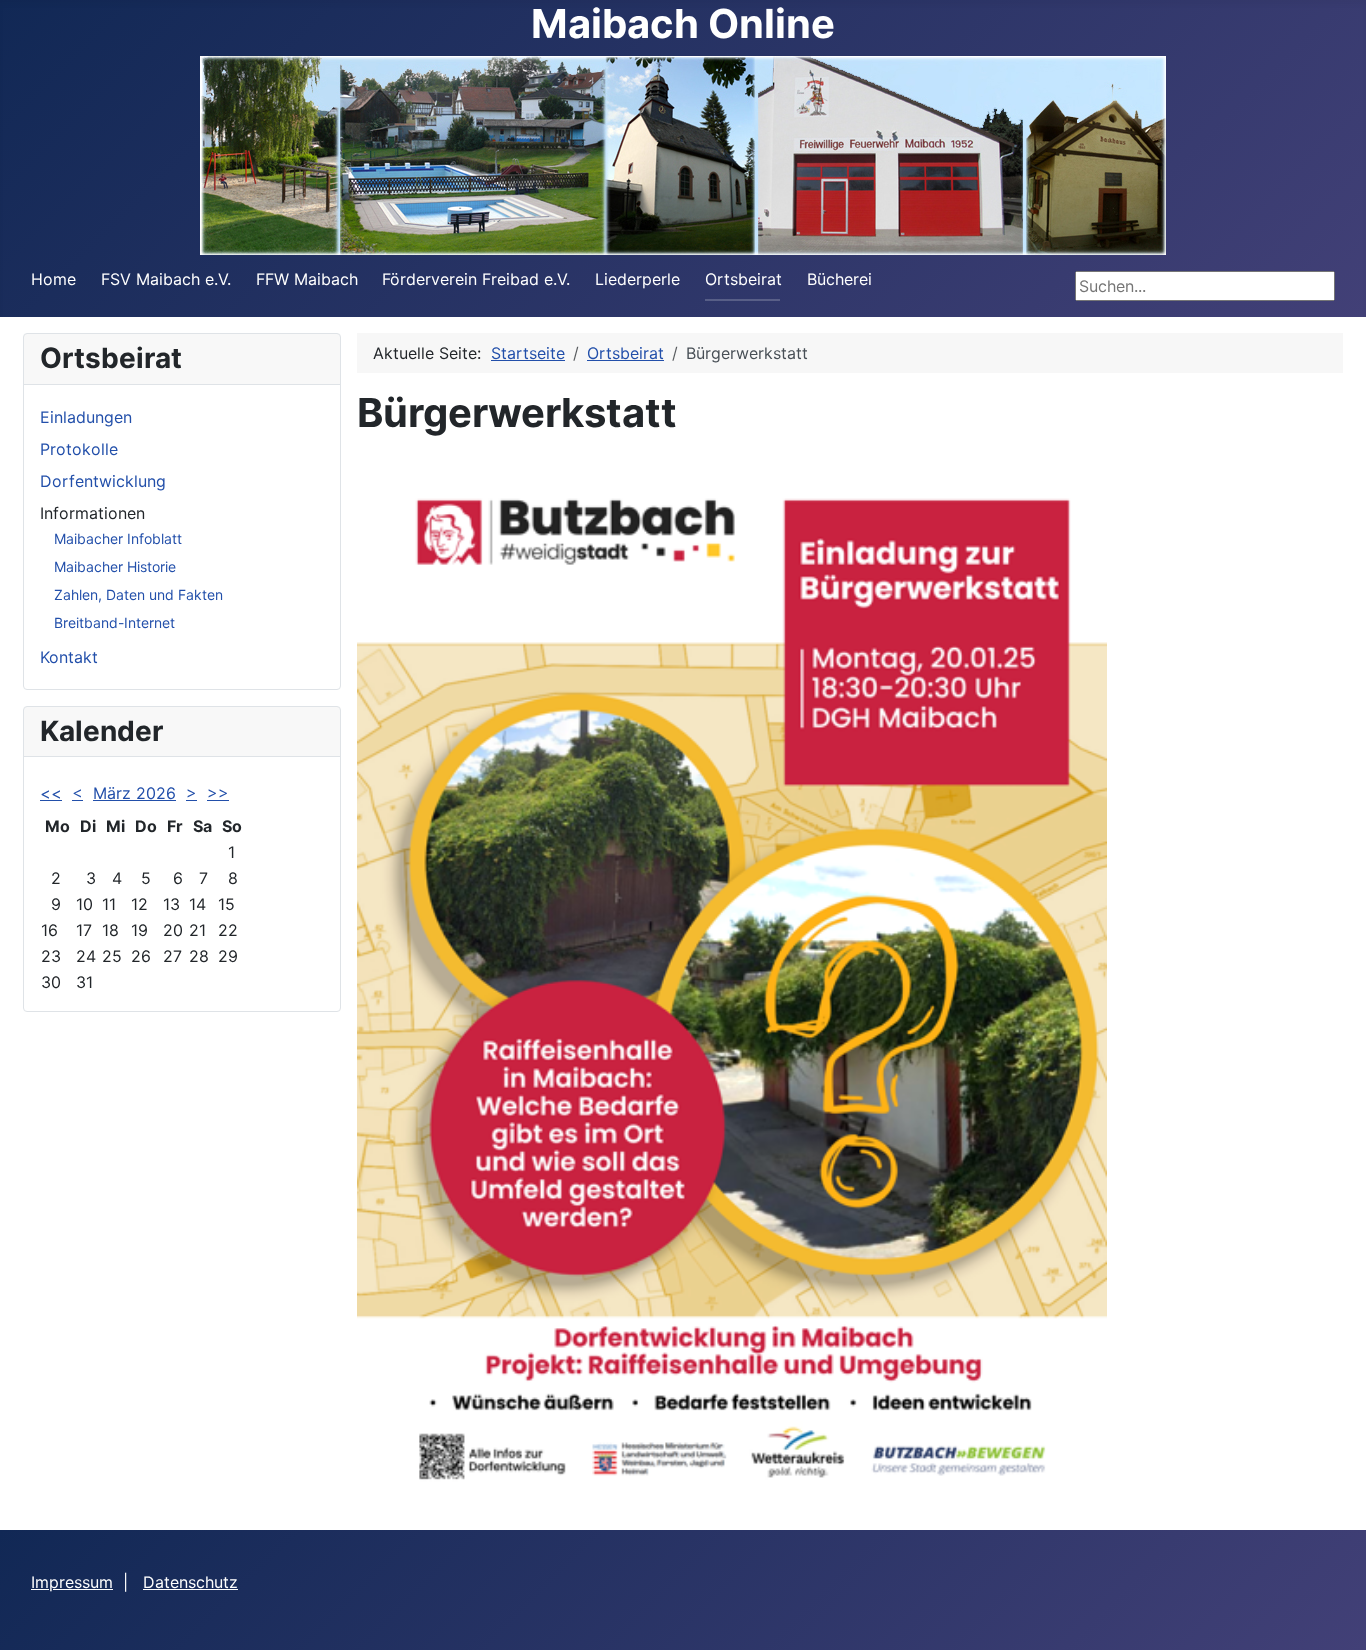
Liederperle (637, 279)
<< (51, 793)
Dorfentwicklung (103, 481)
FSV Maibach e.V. (166, 279)
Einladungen (86, 417)
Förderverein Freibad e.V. (476, 279)
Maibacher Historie (115, 566)
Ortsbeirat (743, 279)
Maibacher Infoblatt (118, 538)
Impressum (72, 1582)
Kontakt (69, 657)
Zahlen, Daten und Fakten (138, 594)
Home (53, 279)
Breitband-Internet (114, 622)
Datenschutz (190, 1582)
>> (218, 793)
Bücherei (839, 279)
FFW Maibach (307, 279)
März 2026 (134, 793)
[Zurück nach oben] (1331, 1613)
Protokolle (79, 449)
